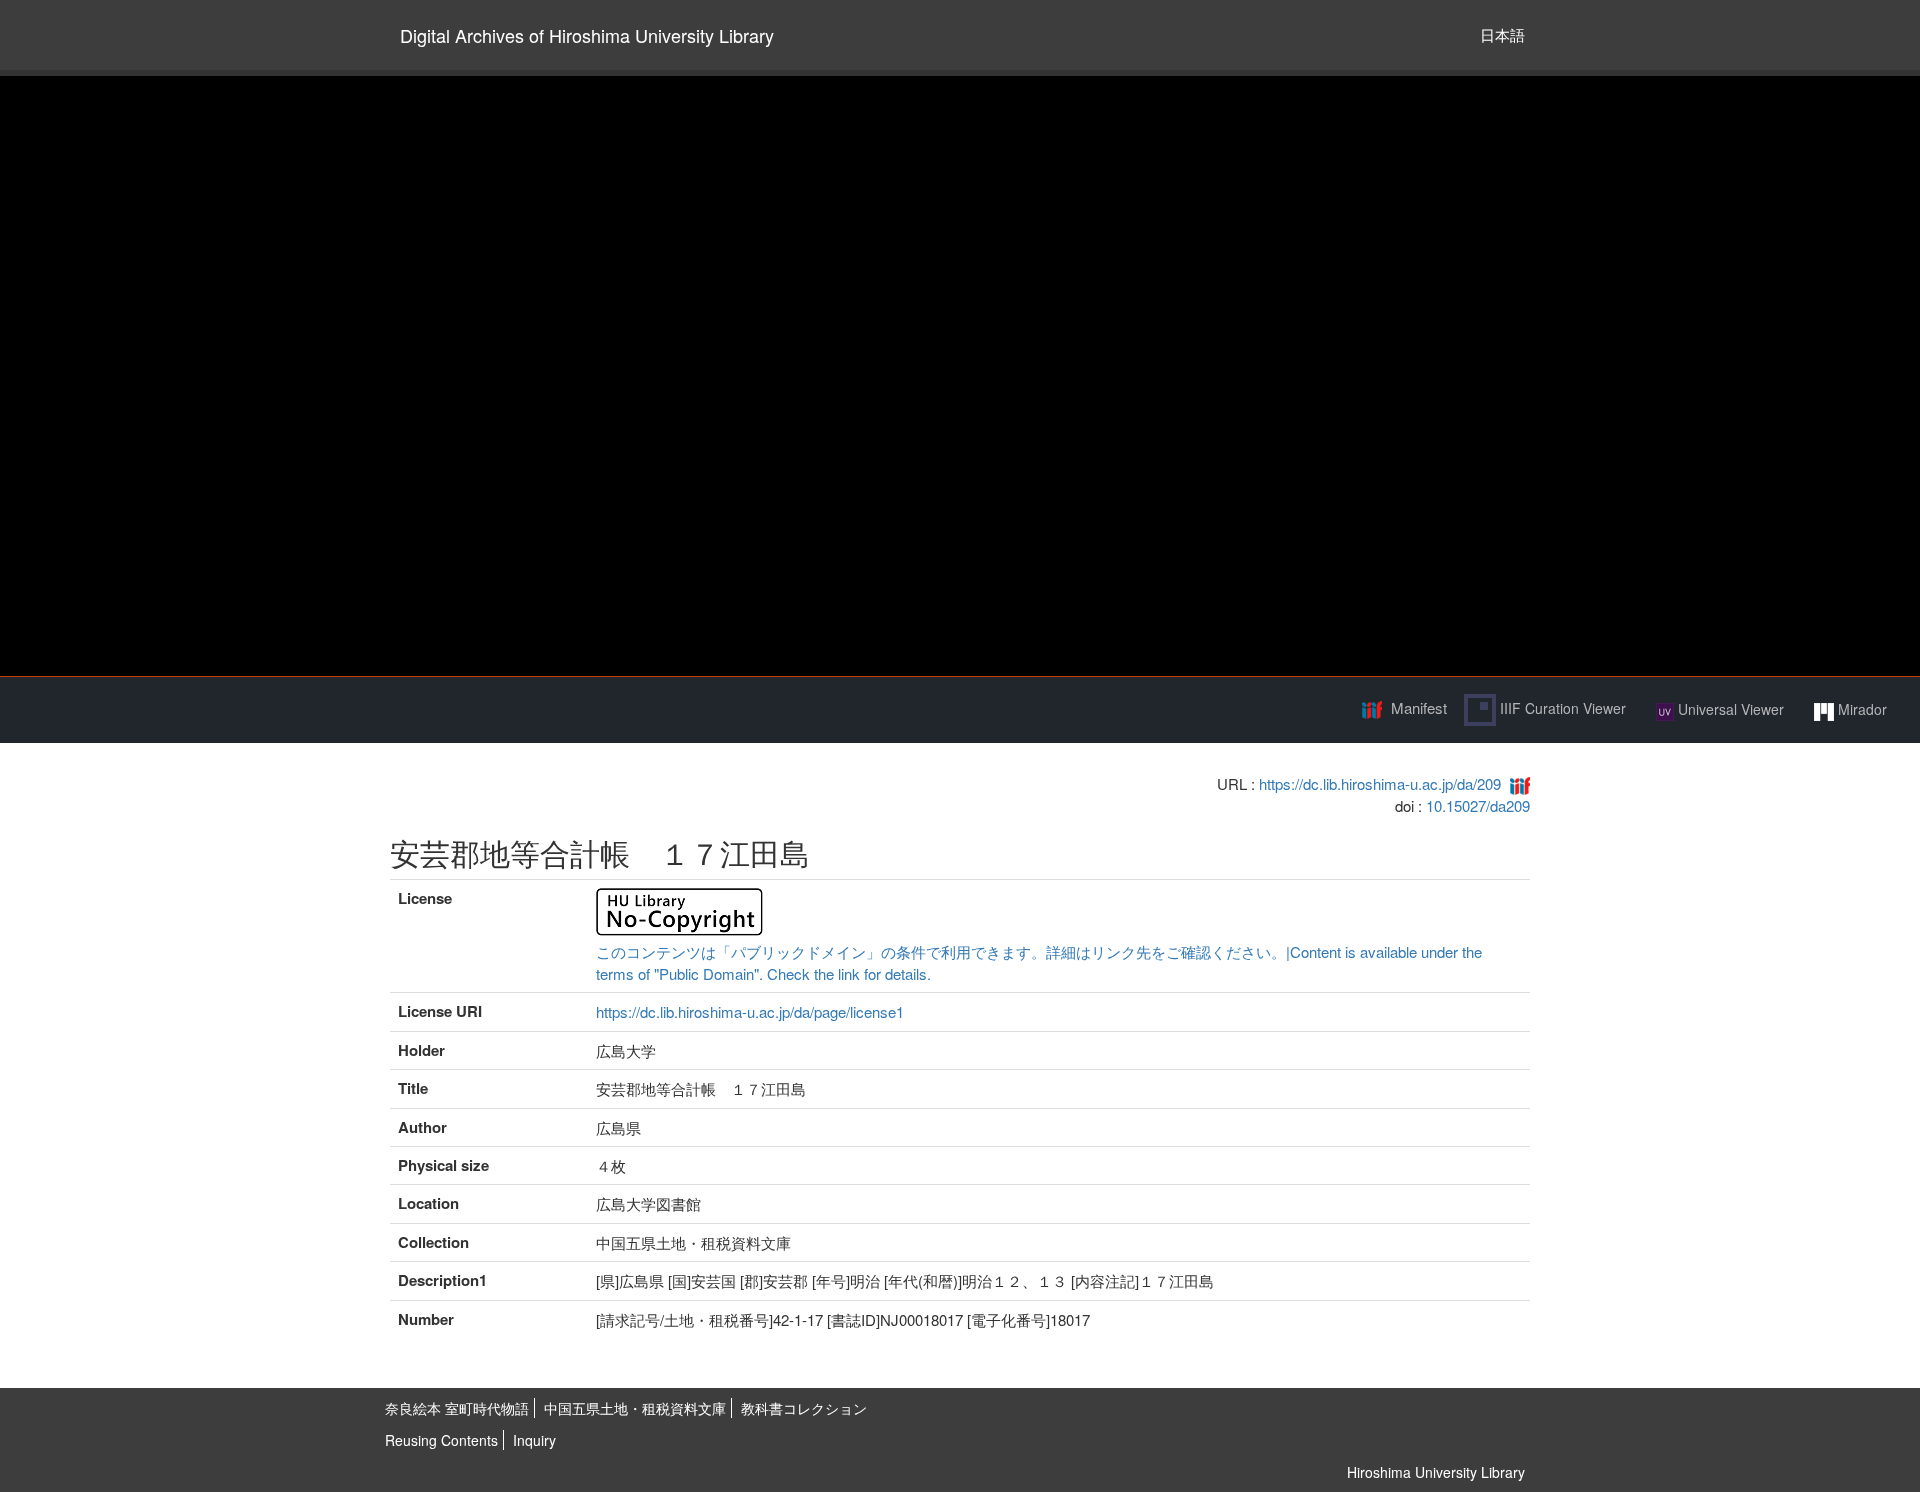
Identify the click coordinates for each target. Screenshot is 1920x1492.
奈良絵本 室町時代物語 (457, 1408)
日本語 (1502, 34)
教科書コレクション (804, 1408)
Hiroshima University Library (1436, 1472)
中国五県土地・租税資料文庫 (635, 1408)
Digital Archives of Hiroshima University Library (587, 35)
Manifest (1419, 707)
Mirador (1860, 709)
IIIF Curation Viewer (1561, 708)
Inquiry (534, 1440)
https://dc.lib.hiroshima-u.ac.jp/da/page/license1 (750, 1011)
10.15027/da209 (1478, 805)
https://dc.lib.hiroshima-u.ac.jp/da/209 (1380, 783)
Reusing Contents (441, 1440)
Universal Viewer (1729, 709)
